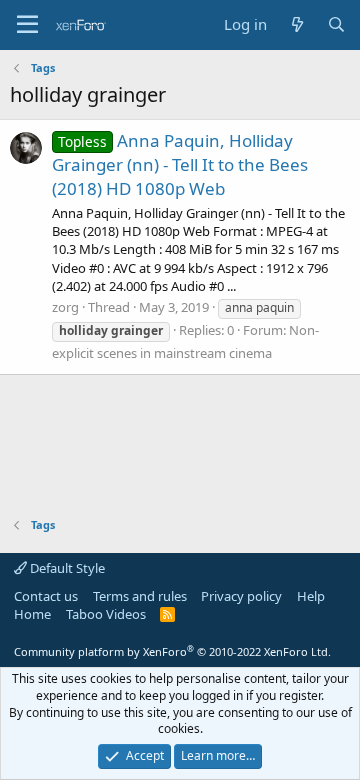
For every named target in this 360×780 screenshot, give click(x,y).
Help (311, 596)
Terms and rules (140, 596)
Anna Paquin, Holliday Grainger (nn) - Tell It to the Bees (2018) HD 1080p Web (180, 164)
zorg (65, 307)
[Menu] (27, 25)
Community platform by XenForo (172, 651)
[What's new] (296, 24)
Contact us (46, 596)
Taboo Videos (106, 614)
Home (32, 614)
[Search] (336, 24)
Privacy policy (241, 596)
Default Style (66, 568)
